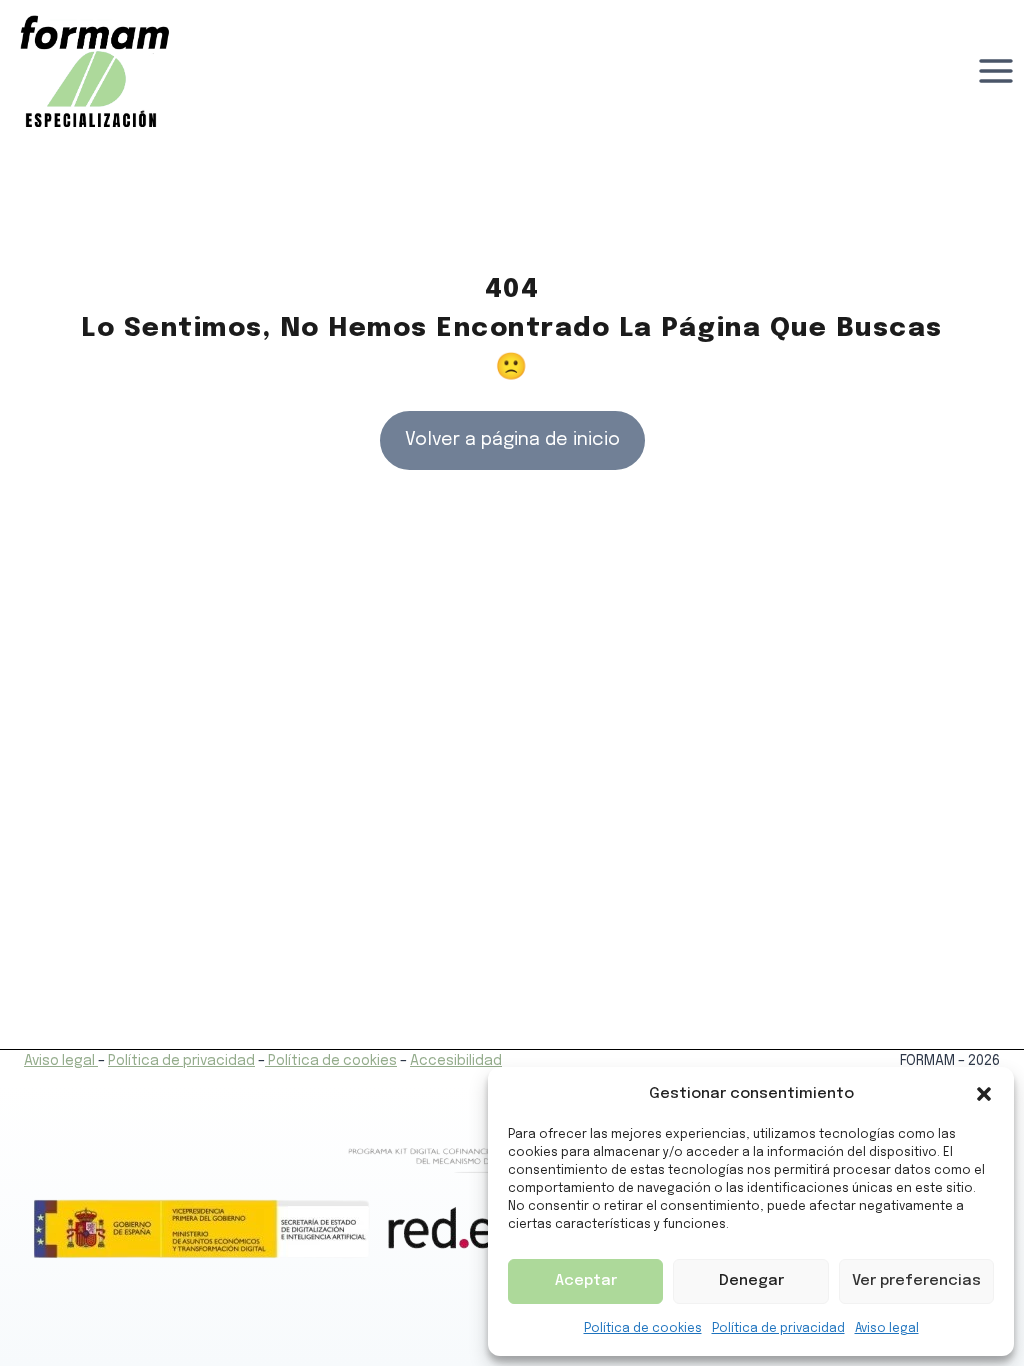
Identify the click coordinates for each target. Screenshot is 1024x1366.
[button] (984, 1094)
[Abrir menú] (995, 71)
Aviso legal (887, 1329)
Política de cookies (643, 1329)
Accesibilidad (456, 1061)
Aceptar (586, 1281)
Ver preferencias (916, 1281)
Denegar (751, 1281)
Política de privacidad (778, 1329)
